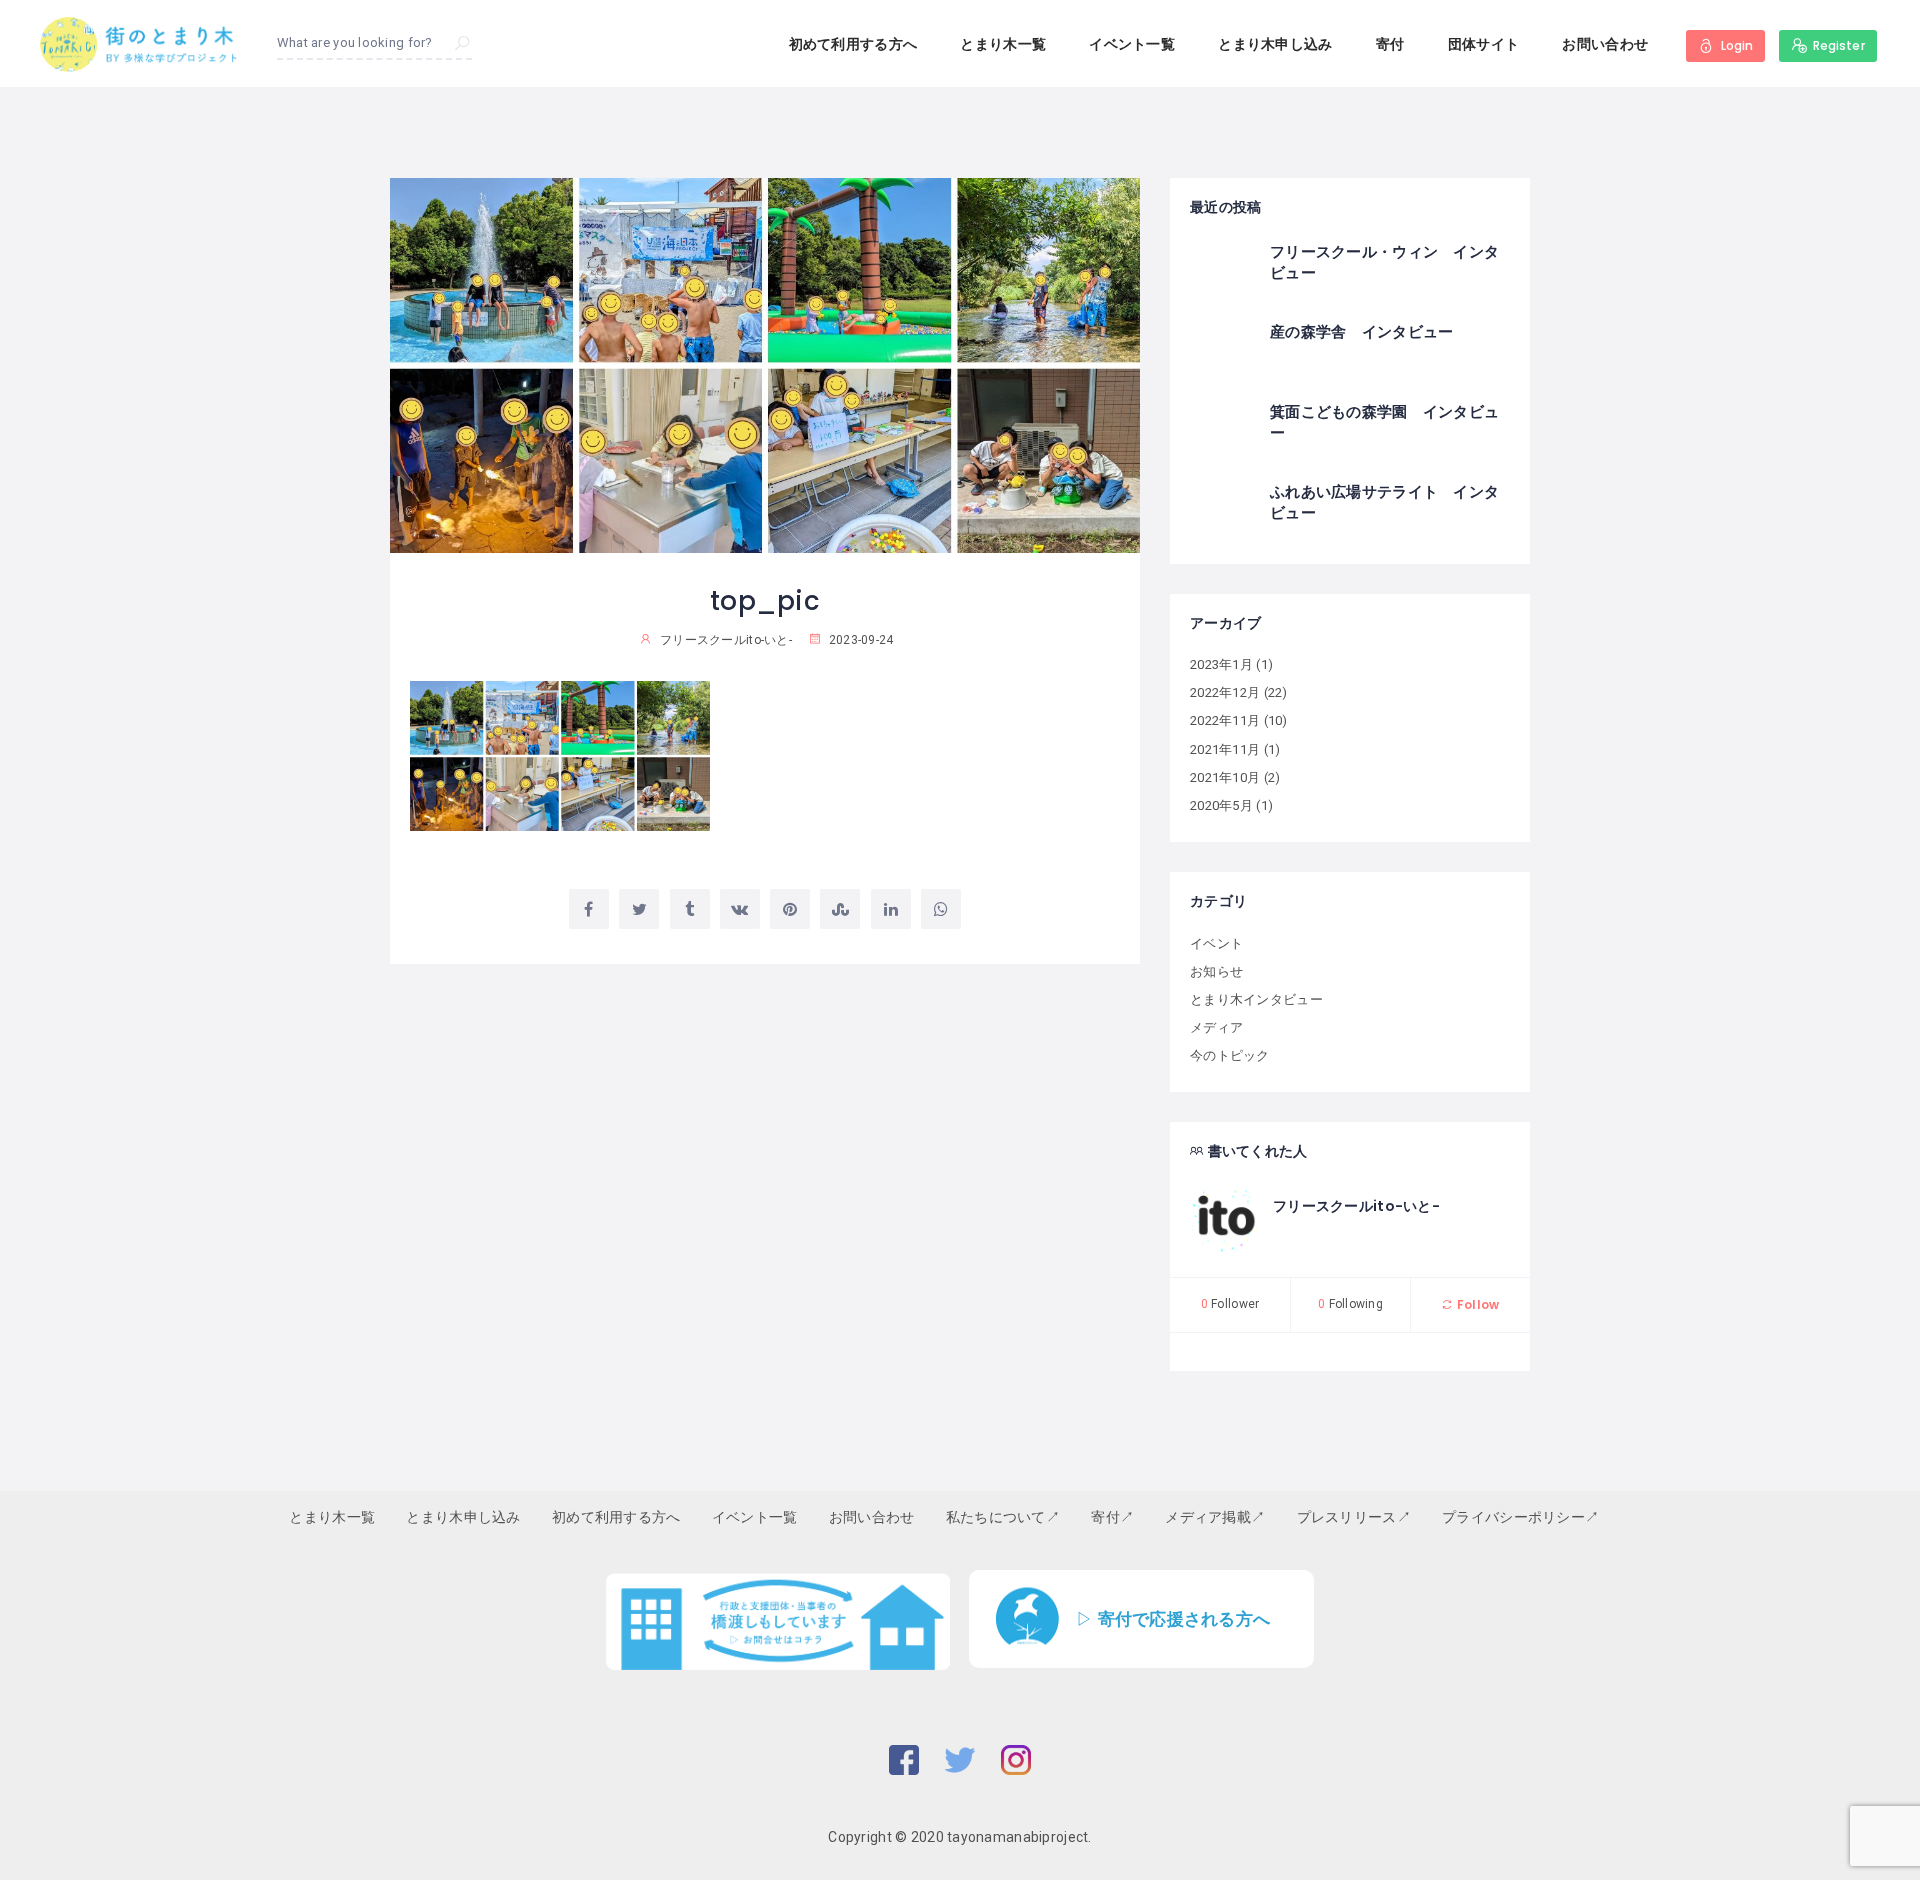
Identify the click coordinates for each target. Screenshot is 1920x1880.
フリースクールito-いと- (1356, 1206)
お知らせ (1216, 971)
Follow (1476, 1304)
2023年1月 (1221, 664)
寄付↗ (1112, 1517)
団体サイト (1483, 44)
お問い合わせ (1605, 44)
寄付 (1390, 44)
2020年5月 (1221, 805)
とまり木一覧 (1003, 44)
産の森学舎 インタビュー (1361, 331)
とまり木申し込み (1275, 44)
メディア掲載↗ (1215, 1517)
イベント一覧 (1132, 44)
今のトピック (1230, 1055)
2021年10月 (1225, 777)
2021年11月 (1225, 749)
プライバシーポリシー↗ (1520, 1517)
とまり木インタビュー (1256, 999)
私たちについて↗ (1003, 1517)
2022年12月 (1225, 692)
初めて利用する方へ (853, 44)
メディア (1216, 1027)
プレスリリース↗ (1354, 1517)
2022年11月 (1225, 720)
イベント (1216, 943)
